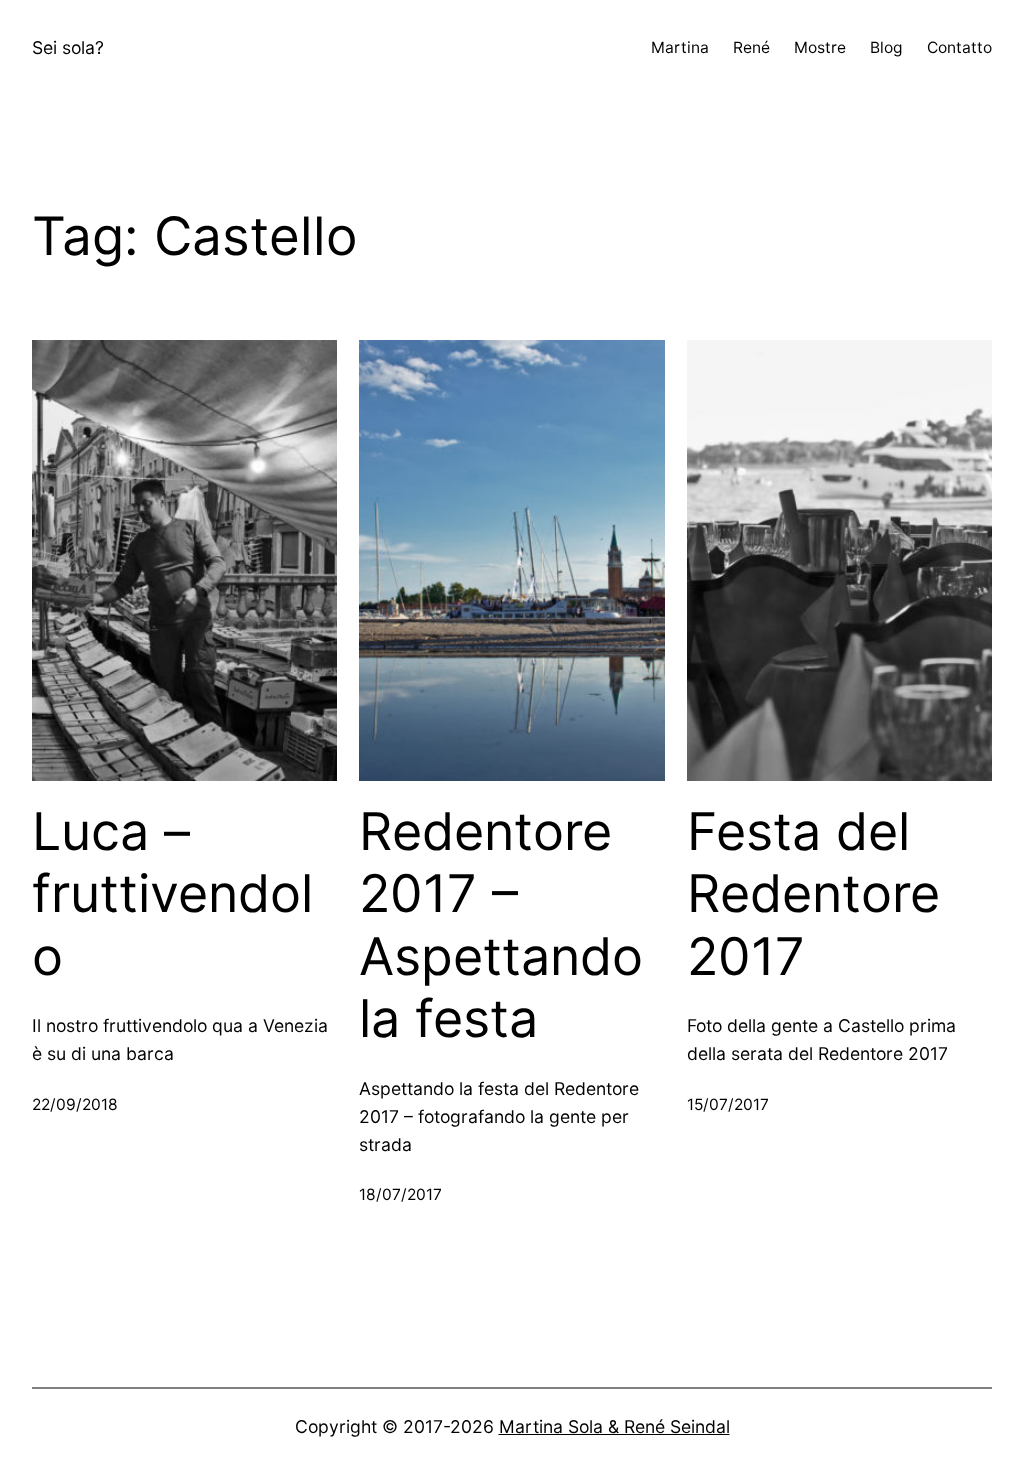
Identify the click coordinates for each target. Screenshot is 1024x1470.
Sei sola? (68, 47)
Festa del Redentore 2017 (813, 894)
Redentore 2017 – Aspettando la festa (501, 925)
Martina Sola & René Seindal (614, 1426)
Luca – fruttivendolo (172, 894)
